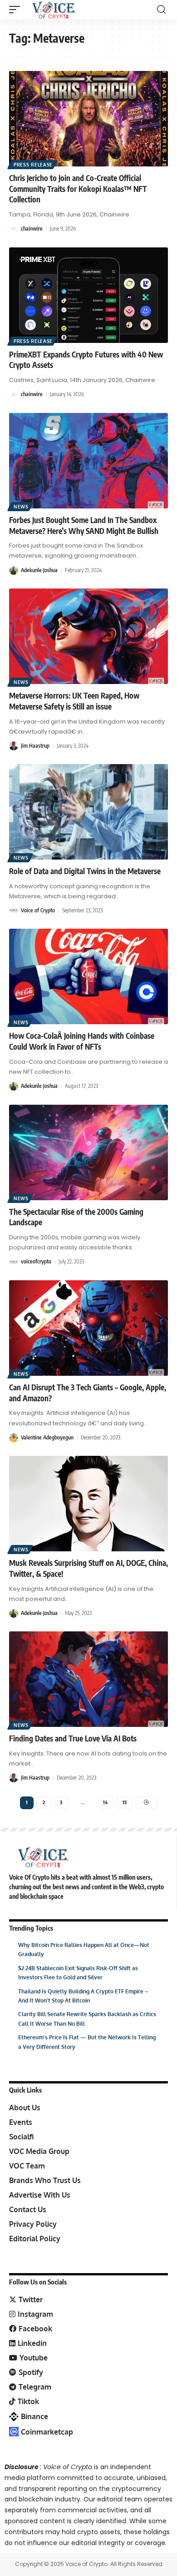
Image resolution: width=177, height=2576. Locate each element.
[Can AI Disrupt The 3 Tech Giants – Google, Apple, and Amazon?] (88, 1328)
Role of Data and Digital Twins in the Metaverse (85, 871)
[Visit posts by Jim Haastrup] (14, 746)
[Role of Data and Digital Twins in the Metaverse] (88, 812)
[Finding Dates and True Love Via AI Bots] (88, 1679)
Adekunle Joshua (39, 570)
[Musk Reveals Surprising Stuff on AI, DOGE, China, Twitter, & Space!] (88, 1504)
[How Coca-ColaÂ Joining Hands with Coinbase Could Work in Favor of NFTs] (88, 976)
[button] (17, 10)
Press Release (33, 165)
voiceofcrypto (36, 1261)
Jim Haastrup (35, 746)
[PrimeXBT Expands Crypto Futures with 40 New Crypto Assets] (88, 295)
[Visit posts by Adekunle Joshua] (14, 570)
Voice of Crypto (38, 910)
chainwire (32, 229)
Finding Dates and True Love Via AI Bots (73, 1738)
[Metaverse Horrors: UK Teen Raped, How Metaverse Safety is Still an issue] (88, 636)
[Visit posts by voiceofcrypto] (14, 1262)
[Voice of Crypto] (54, 10)
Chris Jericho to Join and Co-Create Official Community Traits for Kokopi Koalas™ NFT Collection (78, 189)
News (21, 507)
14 (105, 1802)
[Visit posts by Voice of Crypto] (14, 911)
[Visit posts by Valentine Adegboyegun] (14, 1438)
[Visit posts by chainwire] (14, 229)
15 (125, 1802)
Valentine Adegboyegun (47, 1437)
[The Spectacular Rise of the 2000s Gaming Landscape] (88, 1152)
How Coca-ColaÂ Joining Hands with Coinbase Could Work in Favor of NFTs (82, 1041)
